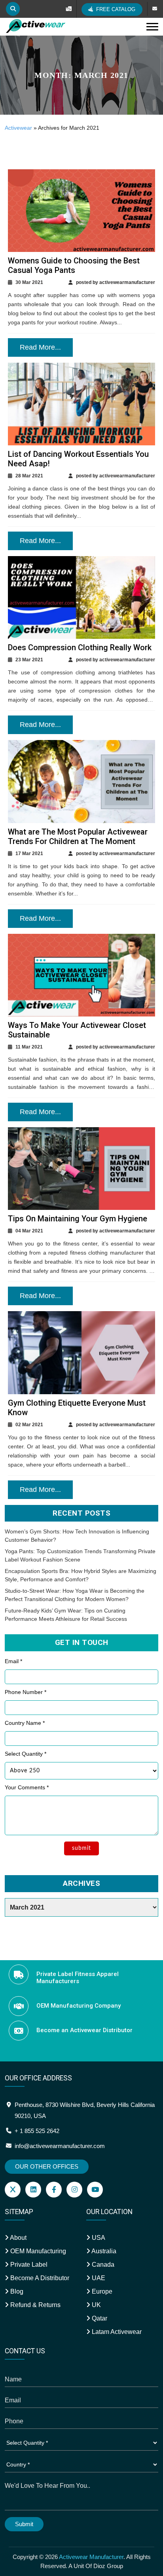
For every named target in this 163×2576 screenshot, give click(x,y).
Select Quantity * (26, 1754)
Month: (81, 75)
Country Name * (25, 1723)
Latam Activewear (116, 2332)
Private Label (28, 2265)
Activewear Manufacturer (91, 2557)
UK (96, 2305)
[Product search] (13, 9)
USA (98, 2238)
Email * (13, 1661)
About (18, 2238)
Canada (102, 2265)
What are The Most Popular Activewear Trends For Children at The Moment (78, 837)
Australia (103, 2251)
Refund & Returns (35, 2305)
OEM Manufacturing (37, 2251)
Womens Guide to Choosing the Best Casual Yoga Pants (74, 265)
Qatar (99, 2318)
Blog (16, 2291)
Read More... (40, 347)
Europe (101, 2291)
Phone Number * (26, 1692)
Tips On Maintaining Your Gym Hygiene (78, 1219)
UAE (98, 2278)
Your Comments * (27, 1787)
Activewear (18, 128)
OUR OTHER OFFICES (47, 2166)
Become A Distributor (39, 2278)
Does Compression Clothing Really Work (80, 647)
